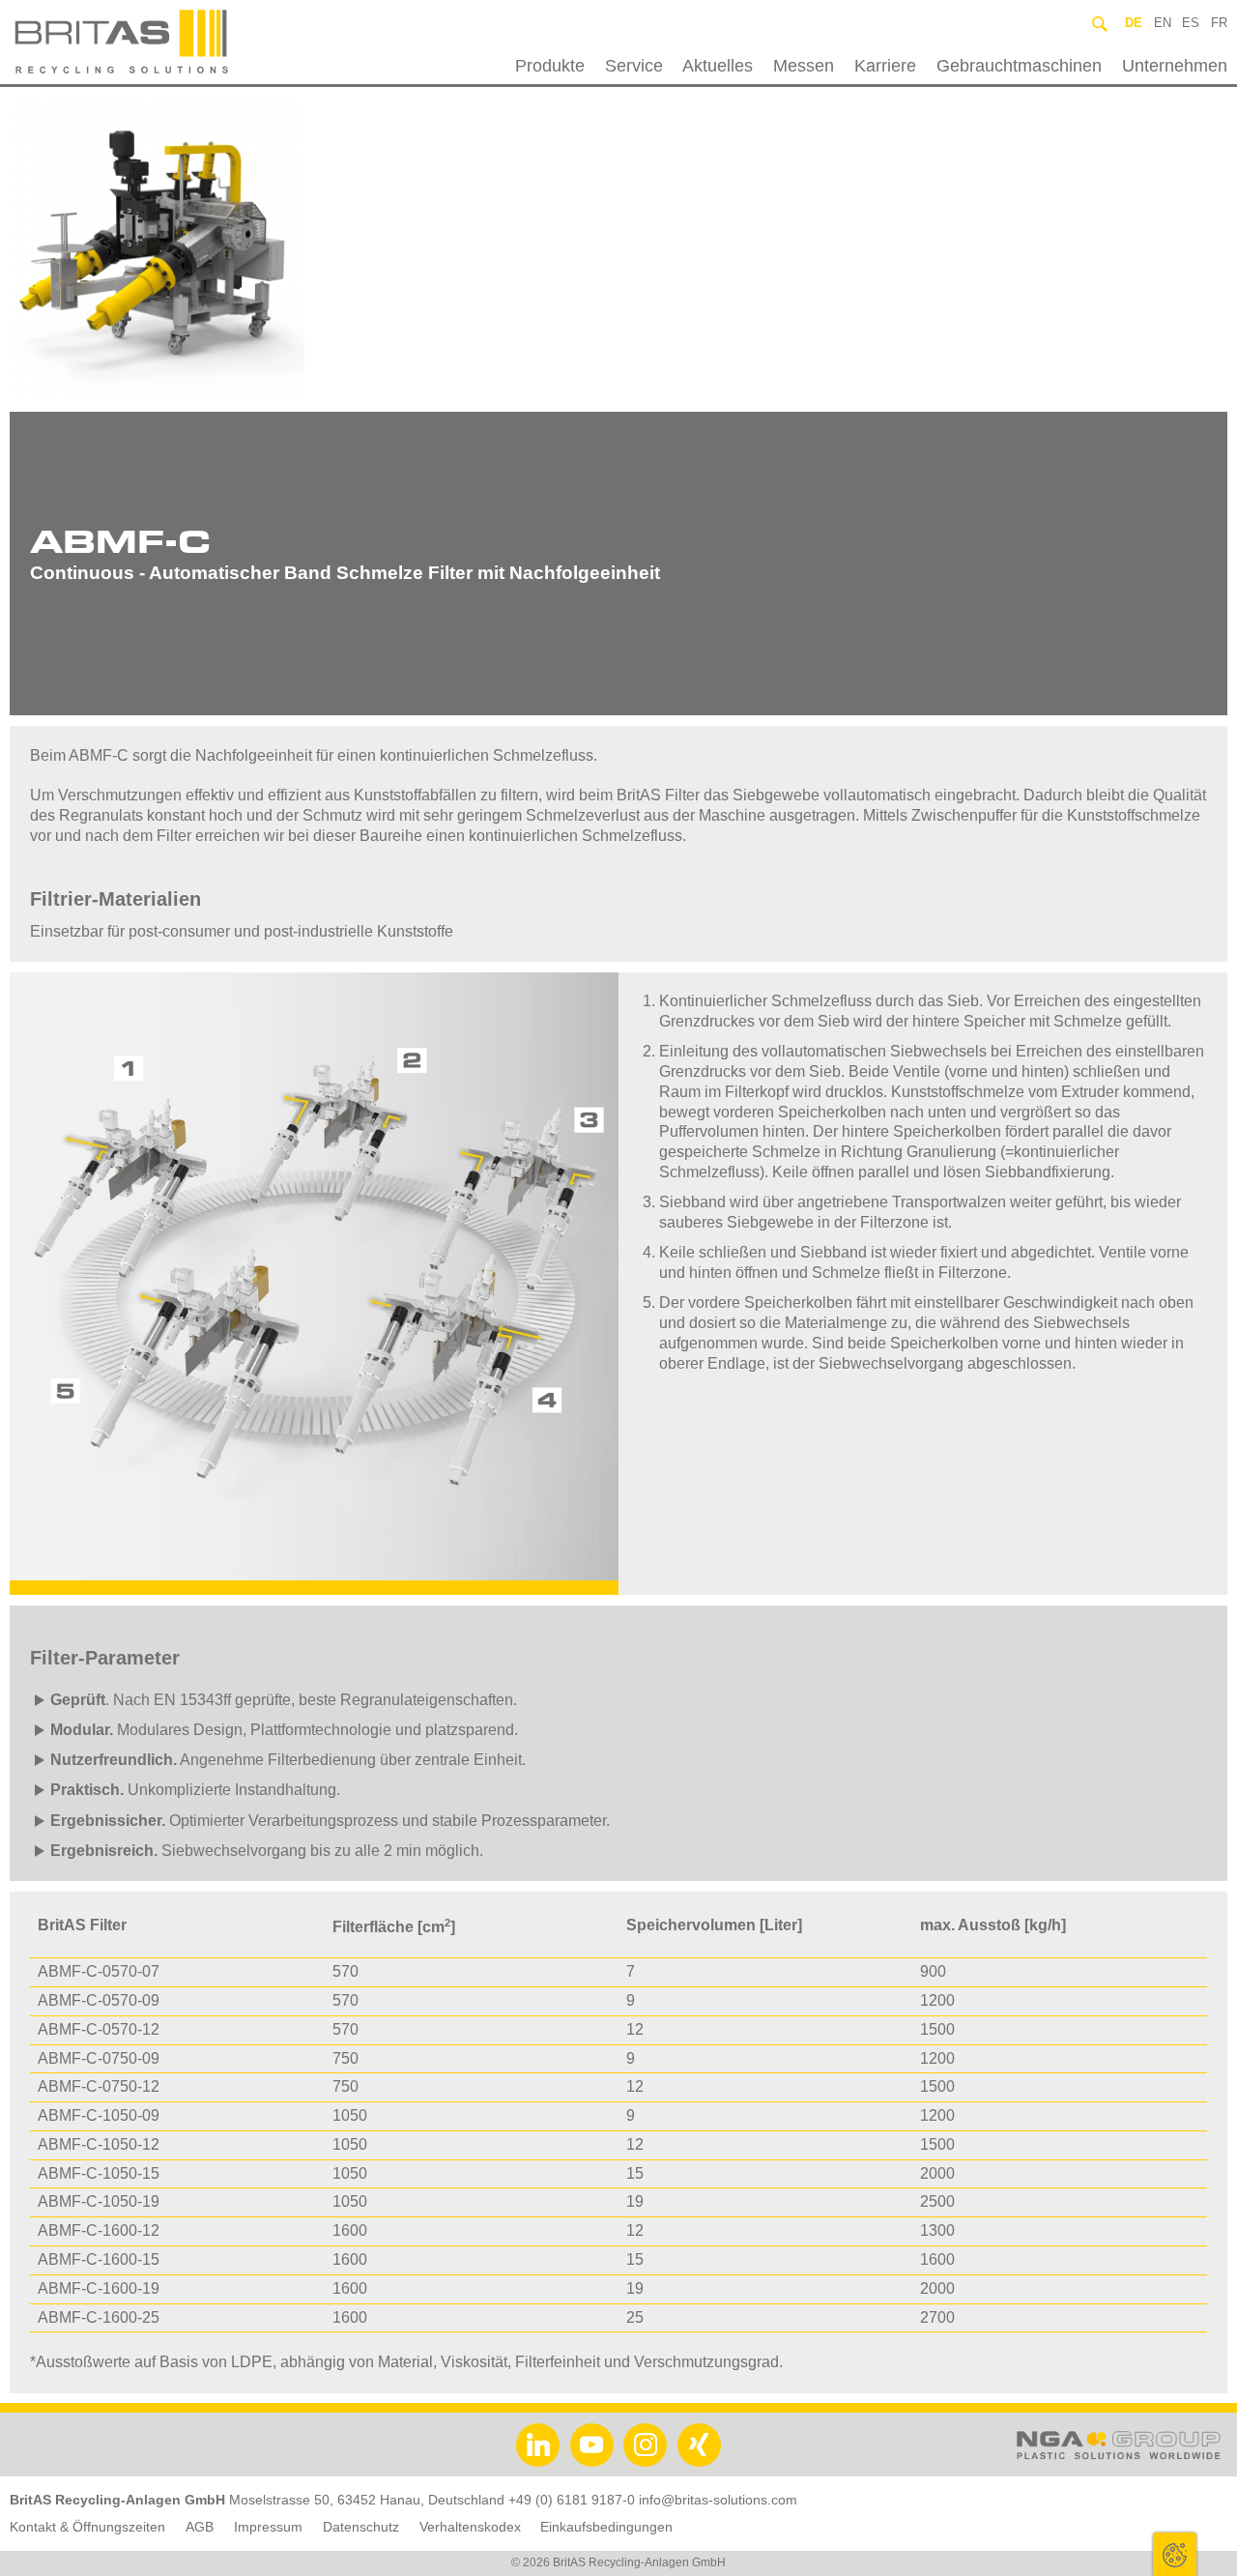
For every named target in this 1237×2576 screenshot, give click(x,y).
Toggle (1175, 2554)
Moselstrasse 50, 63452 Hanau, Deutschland (367, 2500)
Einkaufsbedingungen (606, 2527)
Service (634, 66)
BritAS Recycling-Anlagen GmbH (167, 42)
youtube (592, 2445)
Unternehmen (1174, 66)
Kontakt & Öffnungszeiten (87, 2527)
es (1191, 23)
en (1163, 23)
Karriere (885, 66)
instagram (645, 2445)
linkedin (538, 2445)
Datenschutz (361, 2527)
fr (1219, 23)
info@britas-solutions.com (718, 2500)
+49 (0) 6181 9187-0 (572, 2500)
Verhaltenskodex (470, 2527)
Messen (804, 66)
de (1134, 23)
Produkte (550, 66)
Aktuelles (718, 66)
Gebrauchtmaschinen (1019, 66)
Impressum (268, 2527)
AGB (200, 2527)
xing (699, 2445)
